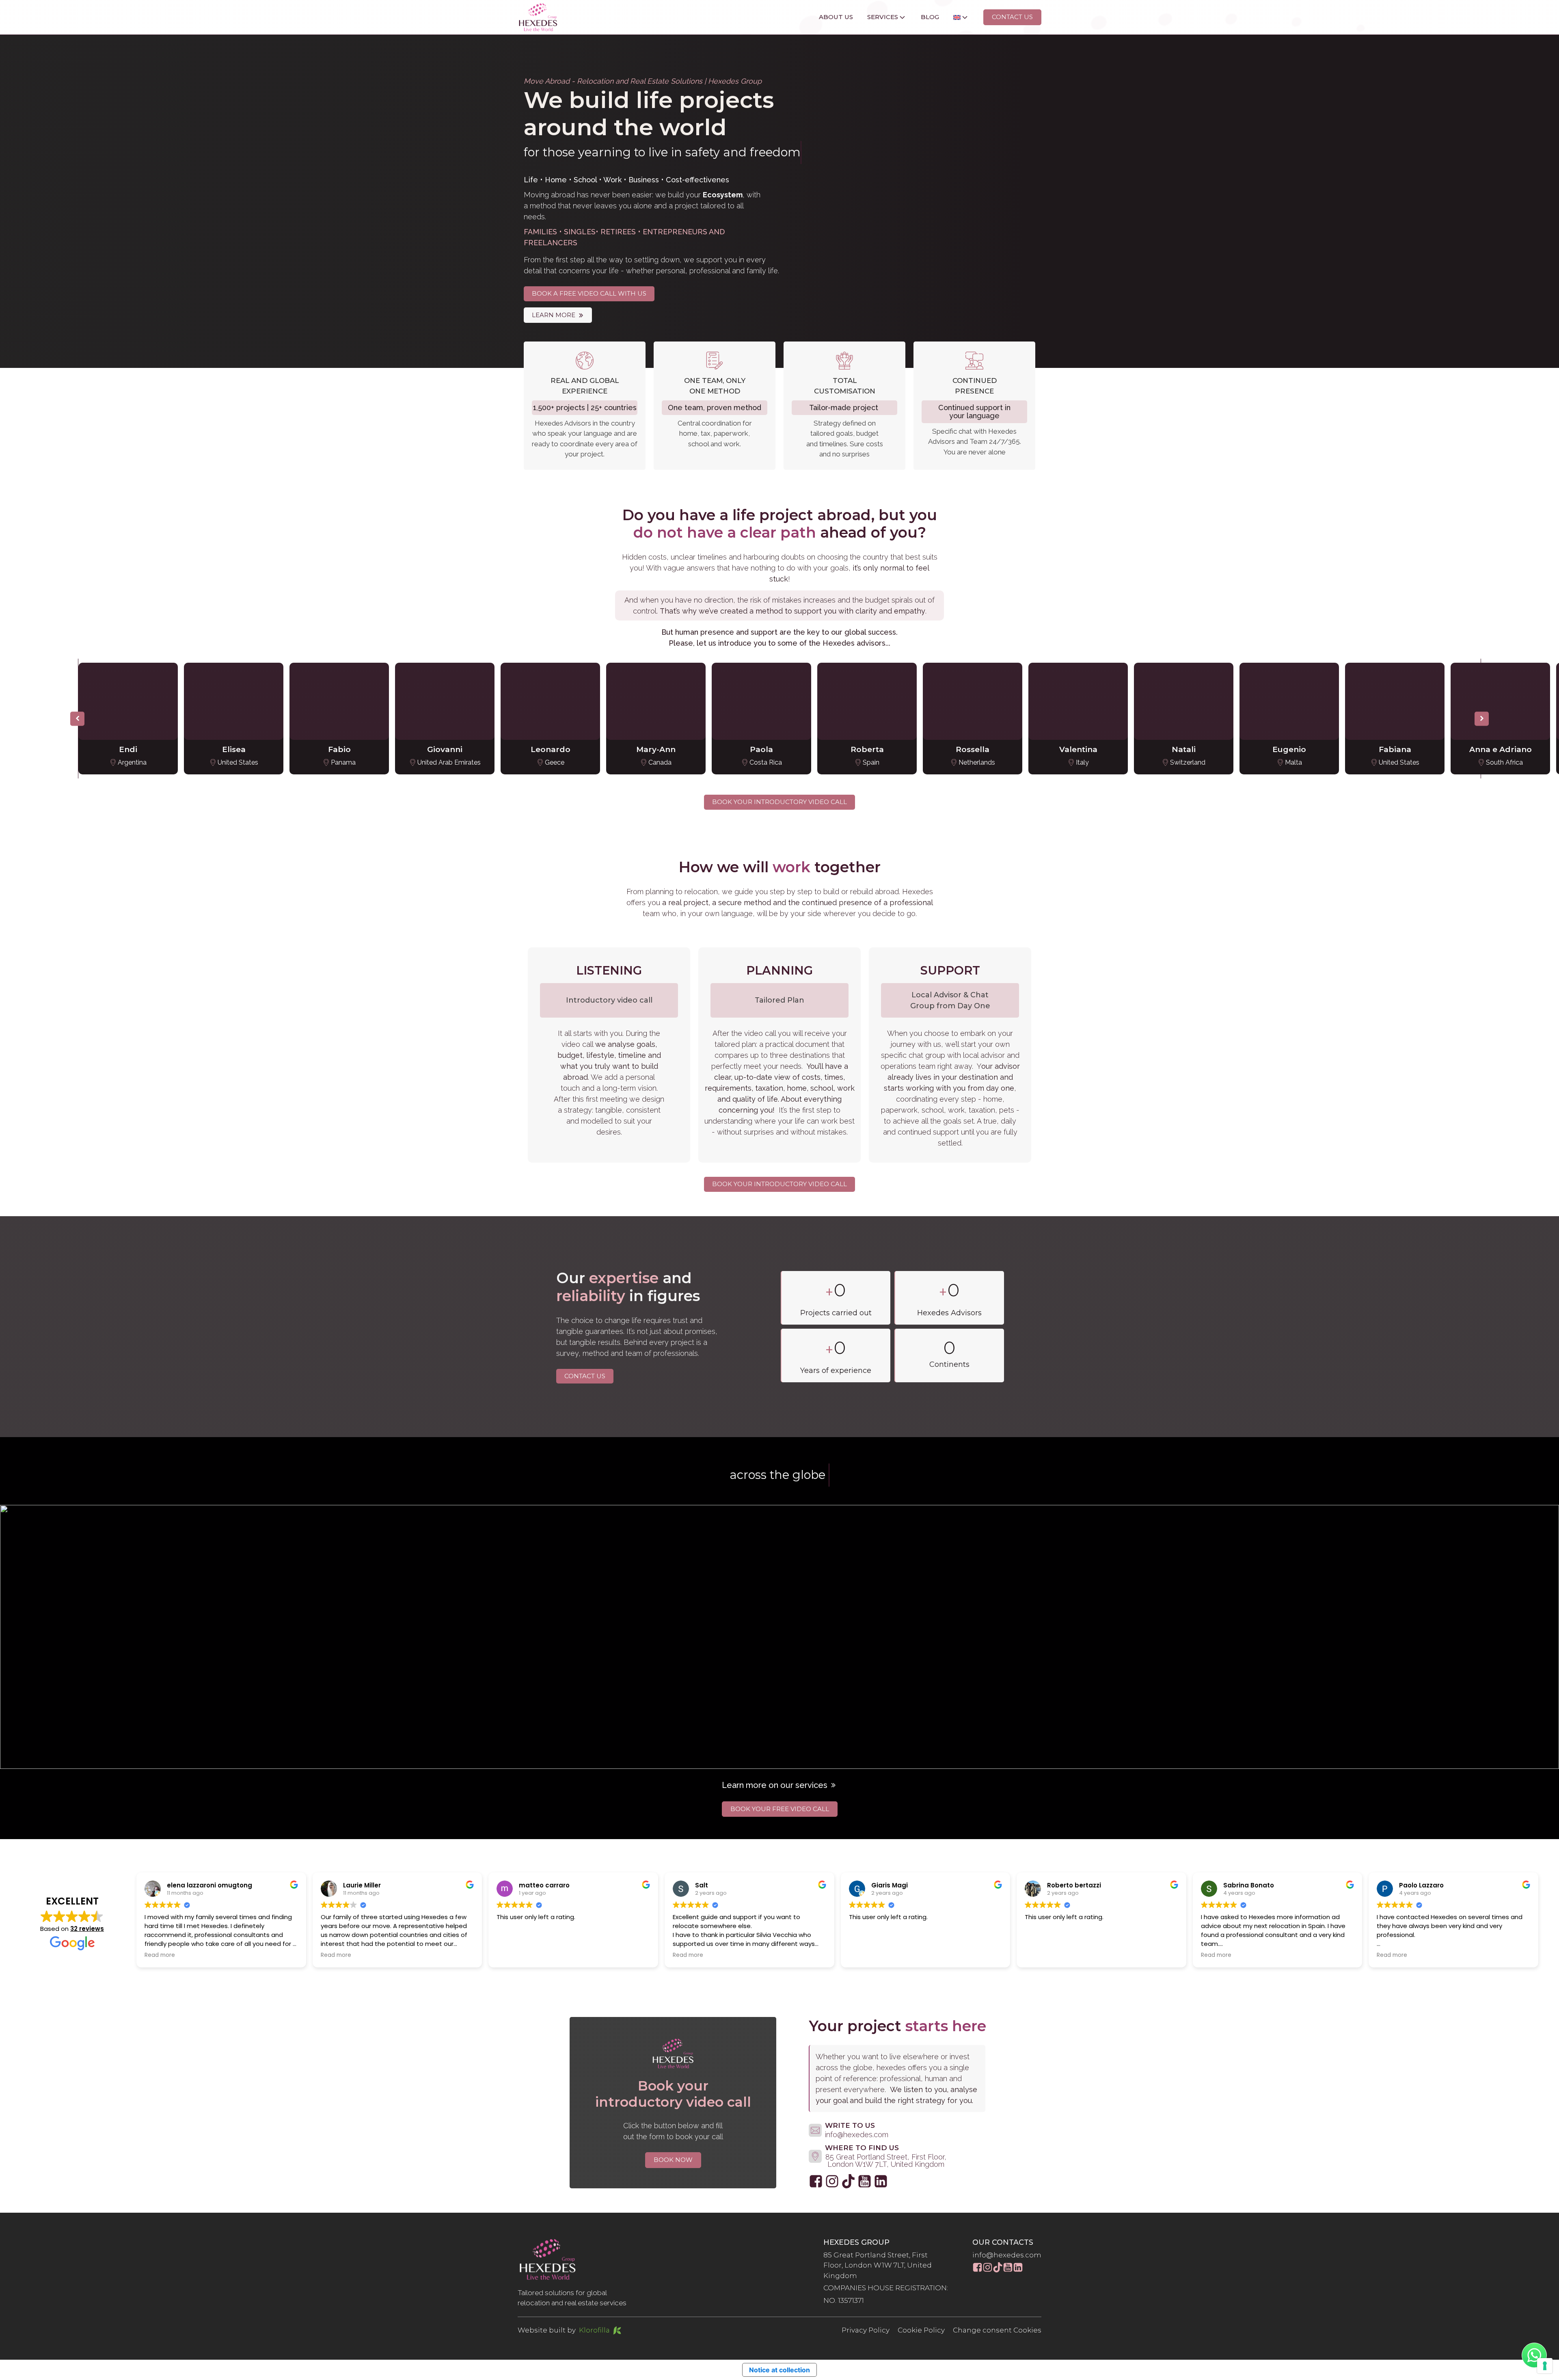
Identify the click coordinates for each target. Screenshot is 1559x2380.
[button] (558, 315)
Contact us (1012, 17)
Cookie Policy (921, 2330)
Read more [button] (160, 1955)
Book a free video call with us (589, 293)
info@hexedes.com (1007, 2255)
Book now (673, 2160)
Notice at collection (779, 2370)
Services (883, 17)
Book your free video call (780, 1809)
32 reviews (87, 1929)
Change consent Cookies (997, 2330)
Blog (930, 17)
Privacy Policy (866, 2330)
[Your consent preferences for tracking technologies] (1545, 2366)
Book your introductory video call (779, 802)
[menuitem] (954, 17)
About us (836, 17)
